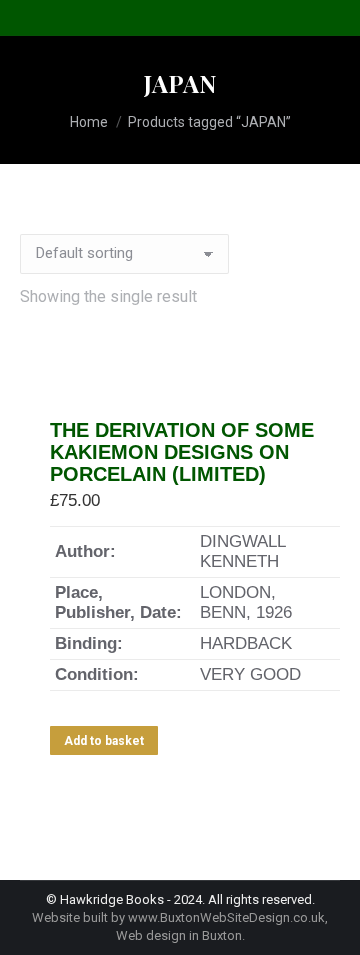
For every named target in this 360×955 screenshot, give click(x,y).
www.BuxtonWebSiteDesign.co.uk (226, 917)
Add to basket (104, 741)
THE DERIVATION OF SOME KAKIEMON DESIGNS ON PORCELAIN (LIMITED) (182, 452)
